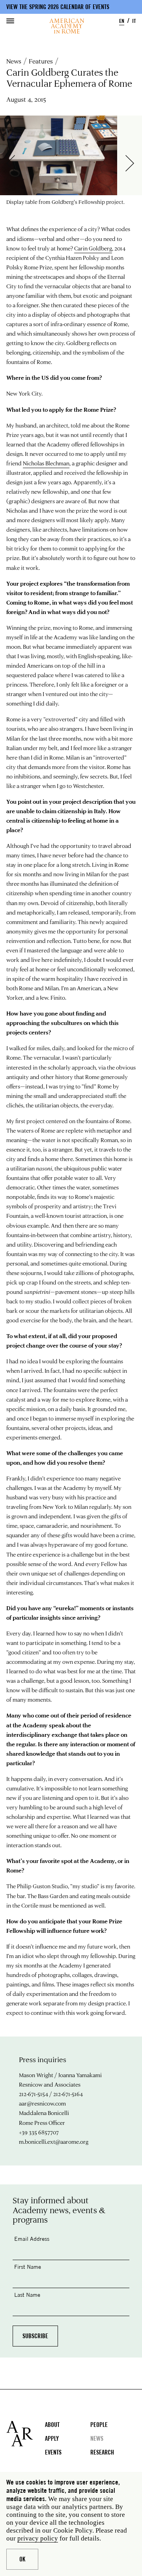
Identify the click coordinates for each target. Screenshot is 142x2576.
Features (41, 61)
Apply (52, 2439)
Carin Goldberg (93, 248)
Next (134, 163)
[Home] (67, 26)
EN (122, 21)
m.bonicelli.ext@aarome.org (54, 2142)
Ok (22, 2559)
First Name (28, 2267)
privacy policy (38, 2538)
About (52, 2425)
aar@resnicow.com (42, 2103)
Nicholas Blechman (46, 463)
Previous (15, 163)
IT (134, 21)
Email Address (32, 2239)
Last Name (27, 2295)
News (14, 61)
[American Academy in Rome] (26, 2434)
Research (102, 2452)
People (99, 2425)
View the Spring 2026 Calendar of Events (58, 7)
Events (53, 2452)
